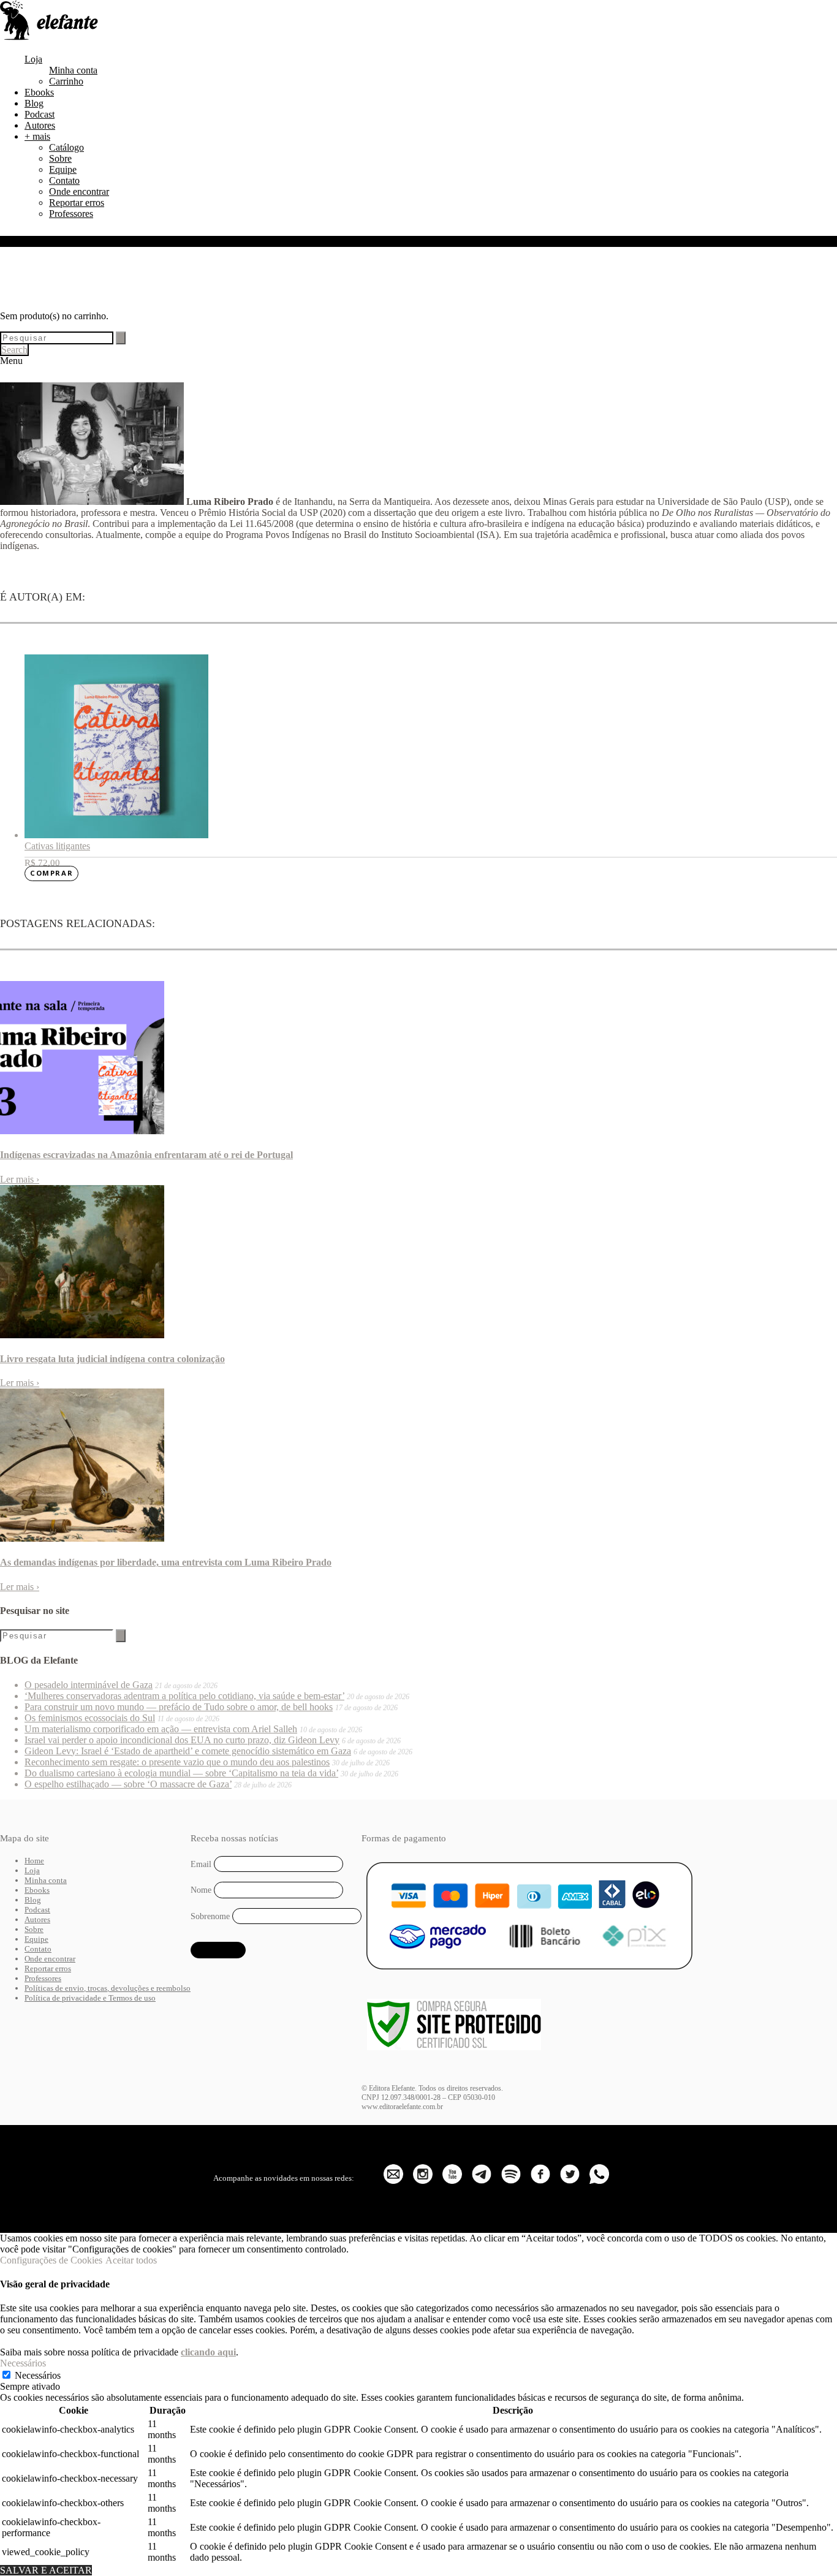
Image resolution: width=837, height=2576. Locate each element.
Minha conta (73, 70)
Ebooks (39, 92)
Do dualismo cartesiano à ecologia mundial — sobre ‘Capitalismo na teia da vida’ (181, 1773)
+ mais (37, 136)
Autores (40, 125)
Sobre (60, 158)
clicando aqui (208, 2352)
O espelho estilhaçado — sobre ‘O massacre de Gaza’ (128, 1784)
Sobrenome (210, 1916)
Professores (71, 214)
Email (201, 1864)
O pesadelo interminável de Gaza (89, 1685)
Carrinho (66, 81)
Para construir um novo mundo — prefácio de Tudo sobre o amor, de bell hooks (179, 1707)
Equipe (63, 169)
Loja (33, 59)
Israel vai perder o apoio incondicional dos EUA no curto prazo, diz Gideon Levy (182, 1740)
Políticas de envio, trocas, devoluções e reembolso (108, 1988)
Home (34, 1861)
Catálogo (66, 147)
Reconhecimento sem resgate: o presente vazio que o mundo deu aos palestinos (177, 1762)
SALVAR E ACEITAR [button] (46, 2570)
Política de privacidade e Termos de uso (90, 1998)
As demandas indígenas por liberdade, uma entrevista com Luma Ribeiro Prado (166, 1562)
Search (14, 350)
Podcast (40, 114)
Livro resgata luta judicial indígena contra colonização (112, 1359)
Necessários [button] (23, 2363)
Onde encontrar (79, 191)
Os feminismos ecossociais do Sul (90, 1718)
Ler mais (20, 1179)
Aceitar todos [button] (131, 2260)
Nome (201, 1890)
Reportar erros (77, 203)
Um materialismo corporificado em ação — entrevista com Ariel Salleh (161, 1729)
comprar (51, 873)
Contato (64, 180)
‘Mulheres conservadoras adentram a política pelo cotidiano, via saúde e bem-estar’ (184, 1696)
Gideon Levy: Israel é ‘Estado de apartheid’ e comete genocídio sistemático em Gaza (188, 1751)
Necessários (38, 2375)
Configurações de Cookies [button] (51, 2260)
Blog (34, 103)
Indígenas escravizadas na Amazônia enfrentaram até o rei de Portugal (146, 1155)
